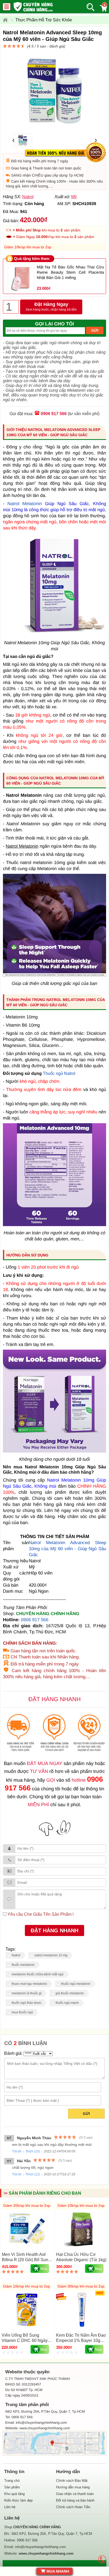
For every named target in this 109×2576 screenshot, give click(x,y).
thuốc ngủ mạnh (67, 2003)
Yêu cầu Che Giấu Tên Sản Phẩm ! (40, 1914)
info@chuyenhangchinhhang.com (40, 2547)
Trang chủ (12, 2481)
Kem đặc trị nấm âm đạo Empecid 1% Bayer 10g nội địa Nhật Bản (81, 2340)
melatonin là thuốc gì (27, 1993)
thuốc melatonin (23, 1965)
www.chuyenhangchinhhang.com (45, 2428)
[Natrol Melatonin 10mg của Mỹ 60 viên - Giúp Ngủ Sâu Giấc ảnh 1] (54, 635)
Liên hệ (10, 2507)
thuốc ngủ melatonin (76, 1984)
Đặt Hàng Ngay (51, 307)
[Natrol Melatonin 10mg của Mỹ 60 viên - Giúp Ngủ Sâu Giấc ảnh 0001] (54, 1451)
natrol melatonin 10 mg (51, 1955)
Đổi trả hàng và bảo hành (75, 2500)
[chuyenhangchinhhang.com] (33, 6)
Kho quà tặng (14, 2494)
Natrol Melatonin (25, 504)
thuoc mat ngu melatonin (29, 1984)
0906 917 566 (54, 414)
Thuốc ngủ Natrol (59, 1073)
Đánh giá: (13, 2053)
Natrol (28, 197)
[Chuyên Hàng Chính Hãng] (7, 20)
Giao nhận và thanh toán (75, 2494)
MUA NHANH (58, 2571)
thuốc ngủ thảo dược (27, 2003)
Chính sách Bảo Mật (72, 2481)
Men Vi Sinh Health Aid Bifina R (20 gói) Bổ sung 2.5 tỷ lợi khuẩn (26, 2260)
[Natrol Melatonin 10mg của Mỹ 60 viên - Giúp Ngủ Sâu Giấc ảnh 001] (54, 1225)
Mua (44, 2269)
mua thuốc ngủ (22, 2012)
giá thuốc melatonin (70, 1993)
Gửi (86, 2114)
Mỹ (74, 197)
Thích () (33, 2151)
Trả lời (17, 2151)
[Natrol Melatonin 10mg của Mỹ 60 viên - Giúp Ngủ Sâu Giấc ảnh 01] (54, 975)
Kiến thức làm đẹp (18, 2500)
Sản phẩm (12, 2487)
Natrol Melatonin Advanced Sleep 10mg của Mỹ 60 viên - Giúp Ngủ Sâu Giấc (68, 1549)
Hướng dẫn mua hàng (73, 2487)
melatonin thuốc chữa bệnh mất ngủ (38, 1974)
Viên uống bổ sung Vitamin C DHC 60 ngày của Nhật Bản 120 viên (25, 2340)
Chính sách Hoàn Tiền (73, 2507)
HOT (100, 2293)
